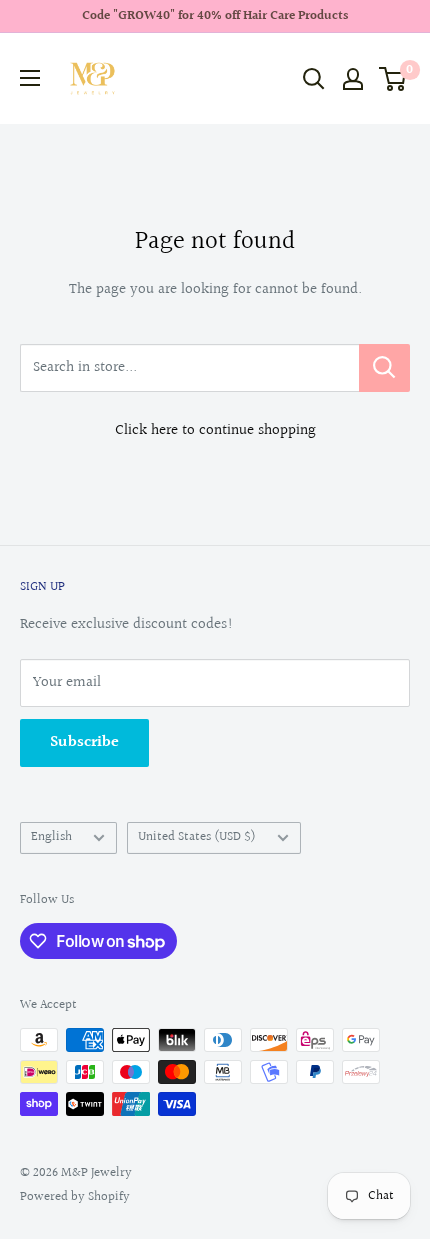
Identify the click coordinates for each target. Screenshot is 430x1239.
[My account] (353, 79)
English (51, 837)
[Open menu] (30, 78)
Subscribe (84, 742)
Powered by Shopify (75, 1197)
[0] (393, 79)
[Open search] (314, 79)
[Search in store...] (384, 368)
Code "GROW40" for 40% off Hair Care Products (215, 16)
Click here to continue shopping (215, 430)
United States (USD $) (197, 837)
